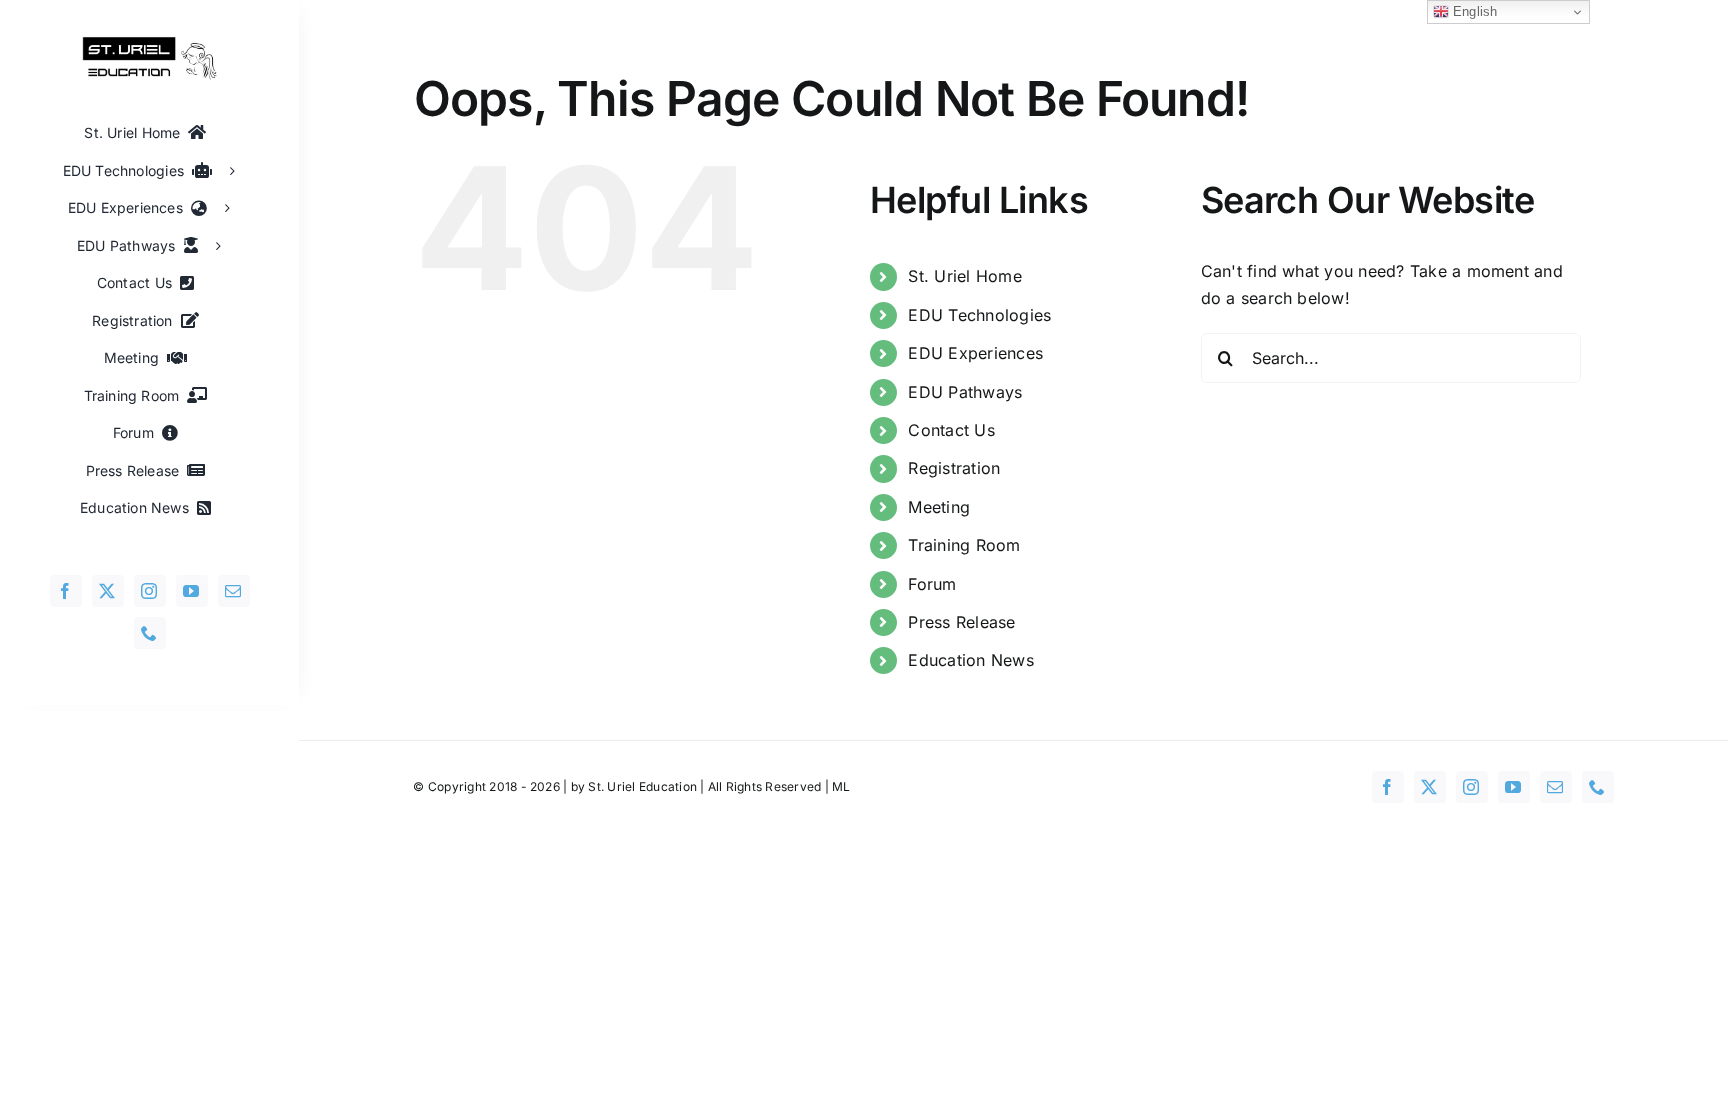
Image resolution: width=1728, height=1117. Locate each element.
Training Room (964, 545)
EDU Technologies (979, 315)
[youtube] (192, 591)
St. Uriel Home (964, 276)
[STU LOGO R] (150, 44)
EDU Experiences (975, 353)
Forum (932, 584)
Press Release (961, 622)
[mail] (234, 591)
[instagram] (150, 591)
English (1473, 11)
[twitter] (108, 591)
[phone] (150, 633)
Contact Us (951, 430)
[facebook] (66, 591)
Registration (954, 468)
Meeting (939, 507)
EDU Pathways (965, 392)
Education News (970, 660)
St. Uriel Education (642, 786)
